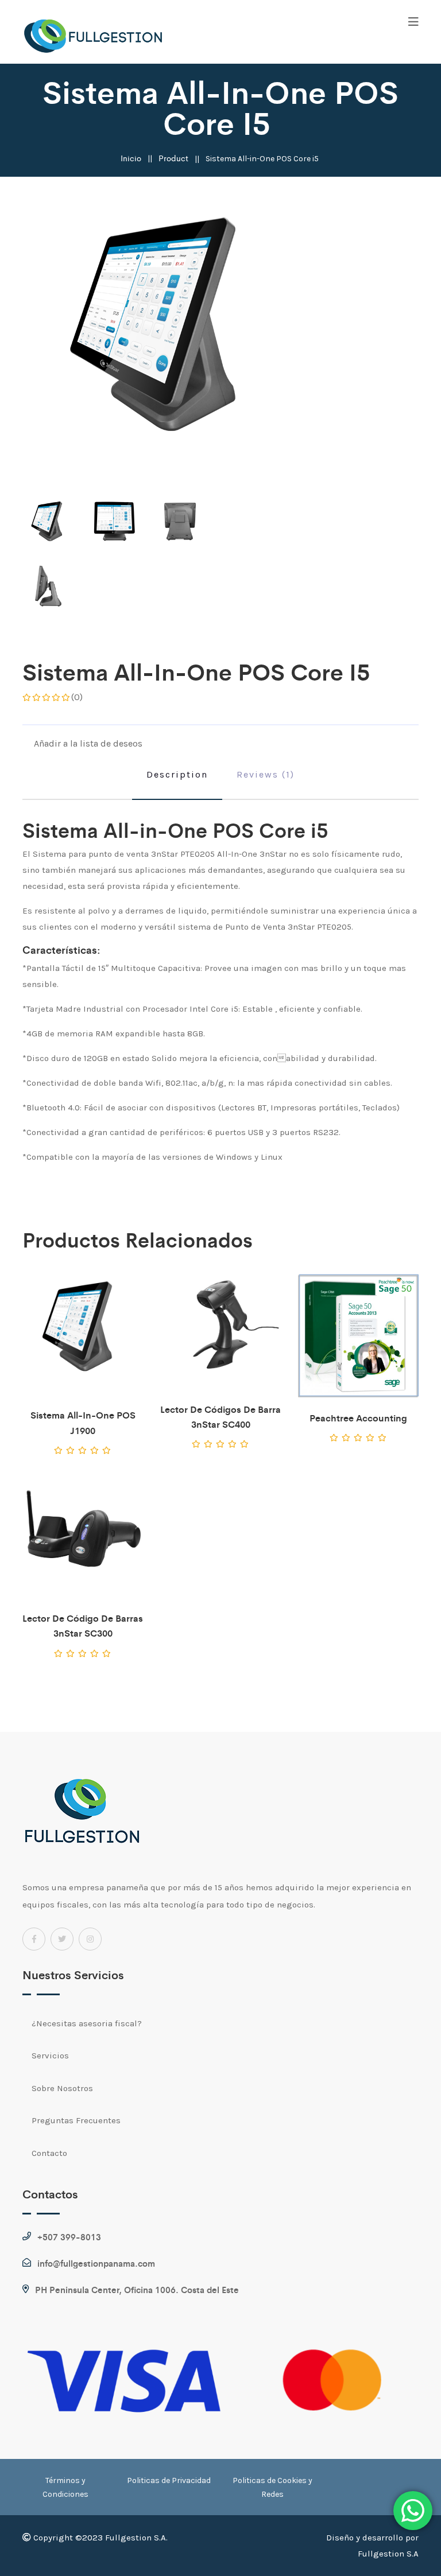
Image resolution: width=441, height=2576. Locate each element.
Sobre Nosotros (62, 2088)
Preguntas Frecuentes (76, 2120)
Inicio (131, 158)
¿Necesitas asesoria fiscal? (87, 2023)
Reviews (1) (266, 774)
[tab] (49, 525)
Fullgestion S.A (388, 2554)
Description (177, 774)
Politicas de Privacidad (169, 2480)
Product (173, 158)
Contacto (49, 2153)
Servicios (50, 2056)
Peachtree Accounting (358, 1418)
